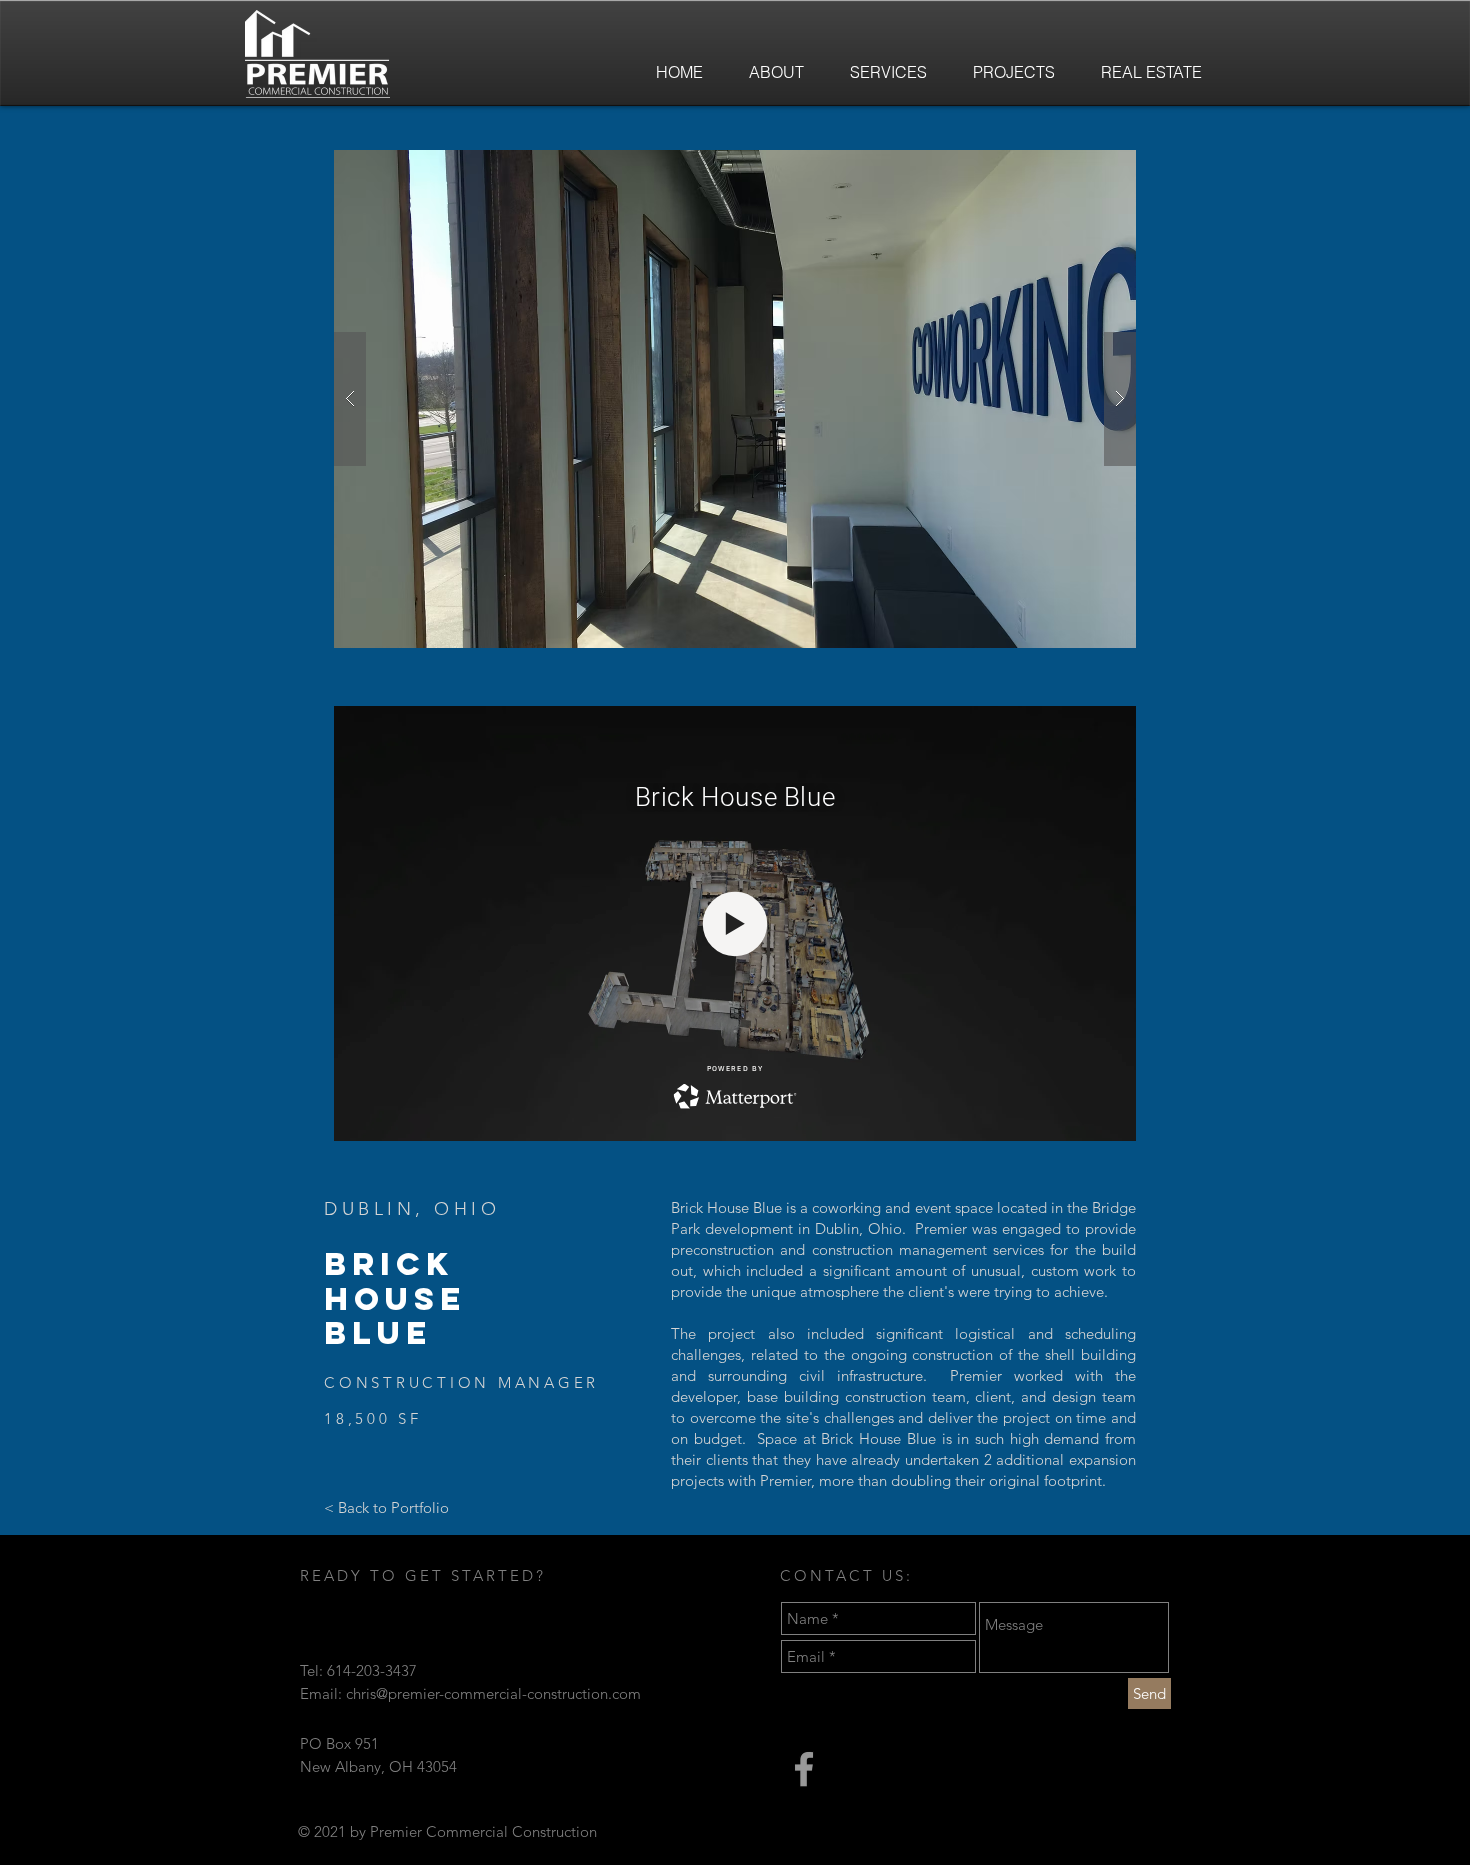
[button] (735, 399)
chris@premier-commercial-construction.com (493, 1693)
